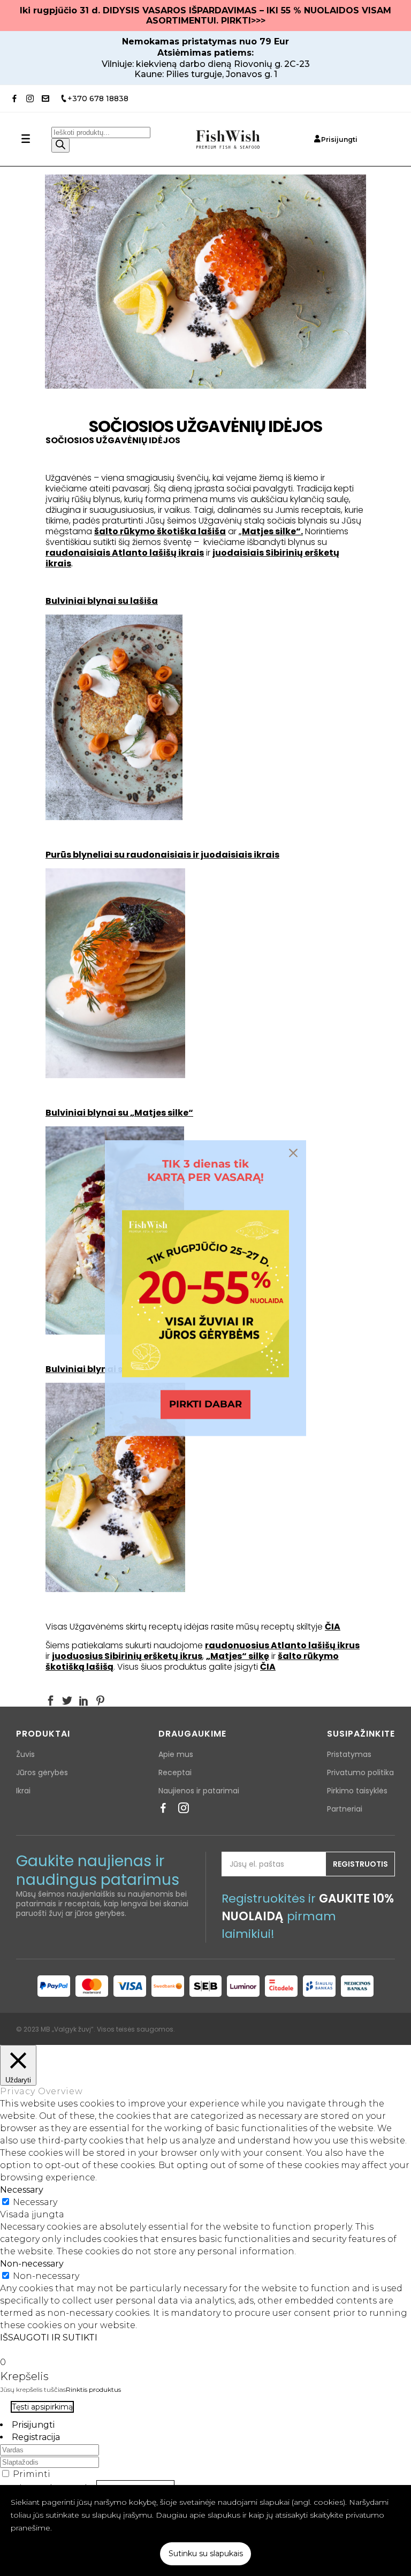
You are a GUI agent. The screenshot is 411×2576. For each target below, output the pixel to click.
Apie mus (176, 1754)
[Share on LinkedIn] (84, 1700)
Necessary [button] (22, 2190)
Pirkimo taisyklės (357, 1791)
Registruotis (360, 1864)
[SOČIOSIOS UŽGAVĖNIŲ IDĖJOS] (205, 282)
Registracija (36, 2437)
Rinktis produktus (93, 2389)
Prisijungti (339, 139)
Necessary (35, 2202)
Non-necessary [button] (32, 2264)
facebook (163, 1811)
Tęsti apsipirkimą (42, 2407)
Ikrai (23, 1791)
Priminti (32, 2474)
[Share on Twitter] (67, 1700)
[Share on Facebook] (51, 1700)
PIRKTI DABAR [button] (205, 1404)
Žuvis (25, 1754)
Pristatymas (349, 1754)
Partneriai (345, 1809)
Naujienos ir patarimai (199, 1791)
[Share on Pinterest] (100, 1700)
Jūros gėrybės (42, 1772)
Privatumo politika (360, 1772)
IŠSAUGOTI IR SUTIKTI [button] (49, 2338)
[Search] (60, 145)
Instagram (184, 1811)
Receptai (175, 1772)
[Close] (293, 1153)
